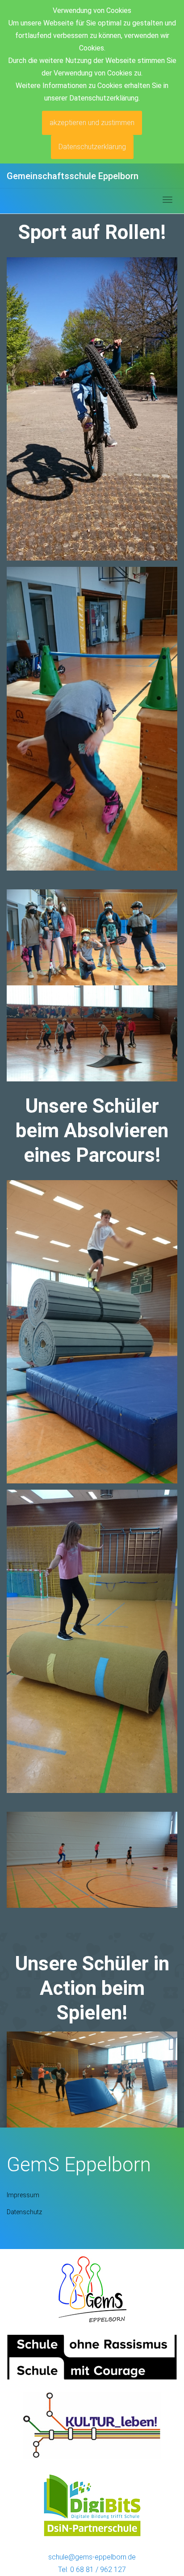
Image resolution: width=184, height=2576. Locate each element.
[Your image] (92, 2288)
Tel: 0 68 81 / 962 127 (92, 2570)
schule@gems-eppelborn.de (92, 2557)
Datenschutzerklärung (92, 147)
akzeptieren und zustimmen (92, 123)
